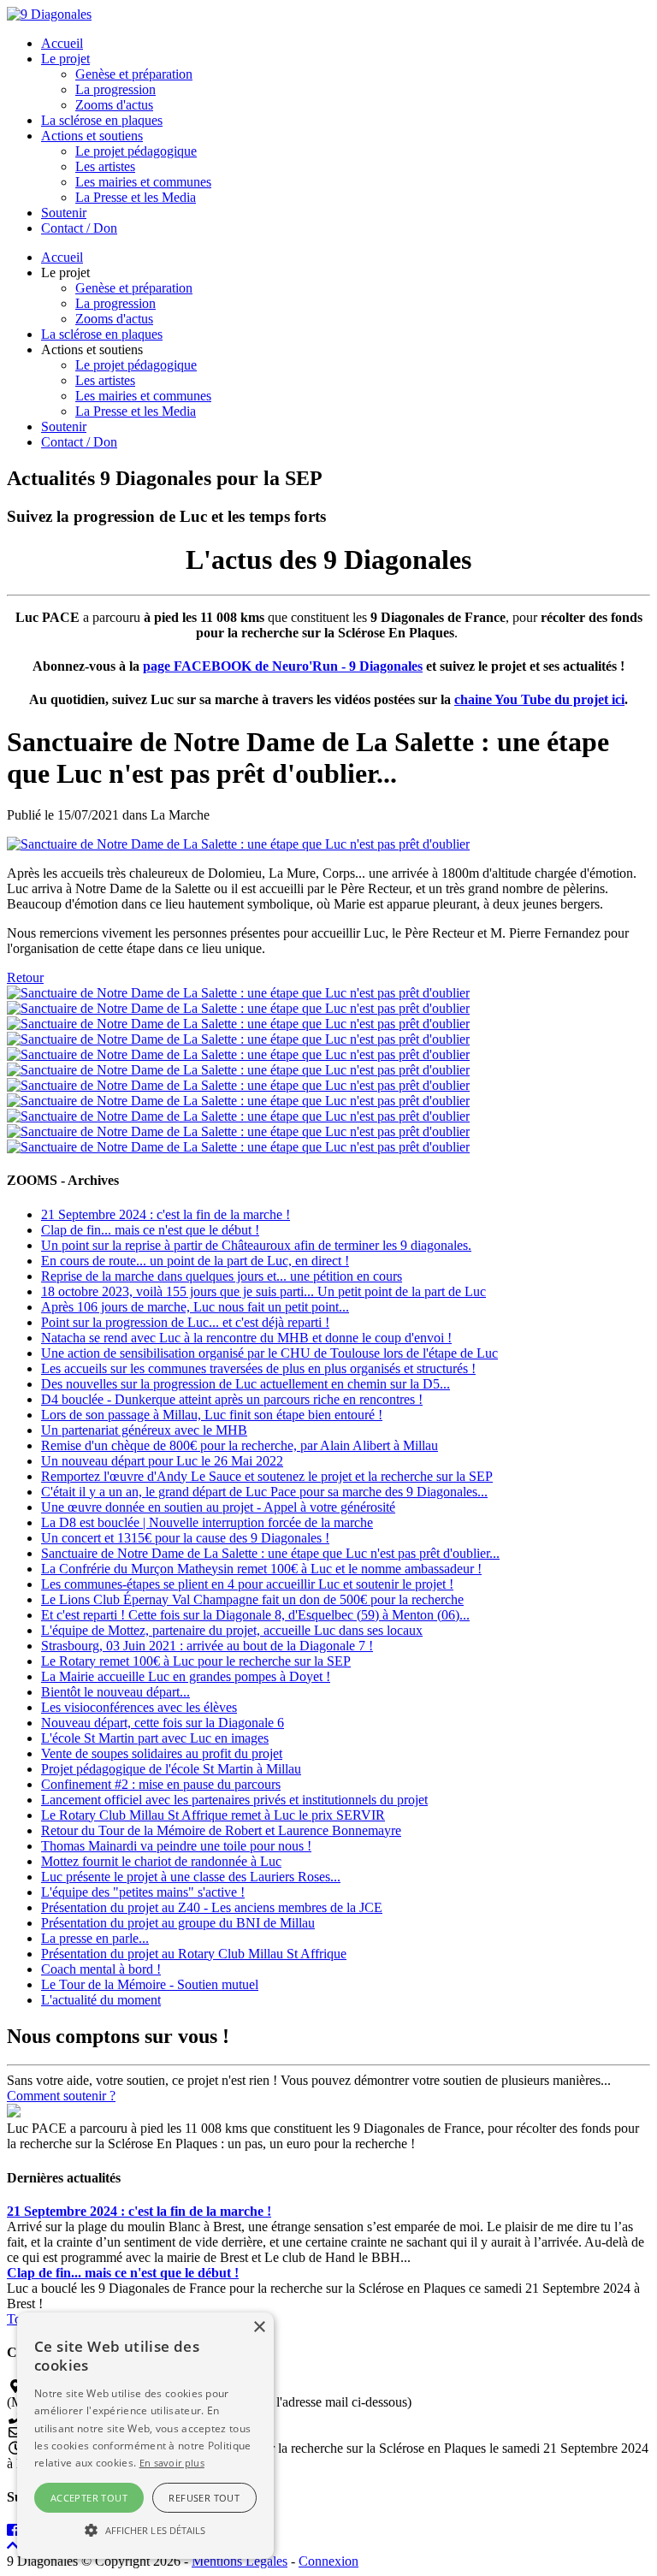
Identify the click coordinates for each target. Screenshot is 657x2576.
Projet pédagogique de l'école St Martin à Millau (171, 1769)
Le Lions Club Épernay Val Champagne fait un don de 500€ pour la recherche (252, 1599)
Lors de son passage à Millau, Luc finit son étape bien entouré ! (212, 1415)
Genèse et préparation (134, 74)
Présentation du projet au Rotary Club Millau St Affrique (194, 1954)
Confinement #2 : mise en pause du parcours (161, 1784)
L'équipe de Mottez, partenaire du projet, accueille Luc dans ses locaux (232, 1630)
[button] (145, 2529)
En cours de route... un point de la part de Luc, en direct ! (195, 1261)
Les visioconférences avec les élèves (139, 1707)
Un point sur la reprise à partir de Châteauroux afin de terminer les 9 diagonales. (256, 1245)
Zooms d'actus (114, 105)
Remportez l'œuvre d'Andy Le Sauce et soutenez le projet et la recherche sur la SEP (267, 1476)
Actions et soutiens (92, 136)
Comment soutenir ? (61, 2096)
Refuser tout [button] (204, 2498)
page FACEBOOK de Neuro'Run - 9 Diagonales (283, 666)
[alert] (145, 2436)
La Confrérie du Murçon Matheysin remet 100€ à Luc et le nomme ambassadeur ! (261, 1569)
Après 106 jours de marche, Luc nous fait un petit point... (195, 1307)
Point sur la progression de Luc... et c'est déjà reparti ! (185, 1322)
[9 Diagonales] (49, 14)
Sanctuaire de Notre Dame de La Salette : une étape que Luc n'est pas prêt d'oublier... (270, 1553)
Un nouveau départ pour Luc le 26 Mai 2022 (162, 1461)
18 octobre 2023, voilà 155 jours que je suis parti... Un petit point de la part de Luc (263, 1291)
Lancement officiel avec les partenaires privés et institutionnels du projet (234, 1800)
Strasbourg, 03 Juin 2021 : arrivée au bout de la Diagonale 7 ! (207, 1646)
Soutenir (64, 213)
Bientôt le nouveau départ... (115, 1692)
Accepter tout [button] (89, 2498)
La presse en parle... (95, 1938)
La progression (115, 89)
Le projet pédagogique (136, 151)
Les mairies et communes (143, 182)
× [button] (259, 2327)
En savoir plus (172, 2463)
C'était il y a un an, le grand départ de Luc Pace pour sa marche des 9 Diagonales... (264, 1492)
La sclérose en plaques (102, 120)
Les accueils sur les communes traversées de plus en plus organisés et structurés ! (258, 1368)
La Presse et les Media (136, 197)
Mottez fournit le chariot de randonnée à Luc (161, 1861)
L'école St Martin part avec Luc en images (155, 1738)
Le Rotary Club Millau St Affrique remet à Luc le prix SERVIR (213, 1815)
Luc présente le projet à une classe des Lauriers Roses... (191, 1877)
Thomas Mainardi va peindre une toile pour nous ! (176, 1846)
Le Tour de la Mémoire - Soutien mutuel (150, 1984)
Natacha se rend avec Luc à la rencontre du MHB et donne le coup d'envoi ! (246, 1338)
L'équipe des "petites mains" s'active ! (143, 1892)
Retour (25, 977)
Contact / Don (79, 228)
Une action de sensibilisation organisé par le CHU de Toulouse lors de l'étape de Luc (269, 1353)
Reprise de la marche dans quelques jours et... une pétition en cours (222, 1276)
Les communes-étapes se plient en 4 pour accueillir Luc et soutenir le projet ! (247, 1584)
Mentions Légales (240, 2561)
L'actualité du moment (101, 2000)
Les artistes (105, 166)
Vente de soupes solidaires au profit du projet (162, 1753)
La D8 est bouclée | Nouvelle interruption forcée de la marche (207, 1522)
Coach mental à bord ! (101, 1969)
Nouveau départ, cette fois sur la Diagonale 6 (163, 1723)
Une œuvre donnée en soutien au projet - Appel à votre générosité (218, 1507)
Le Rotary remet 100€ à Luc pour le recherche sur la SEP (196, 1661)
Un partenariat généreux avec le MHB (144, 1430)
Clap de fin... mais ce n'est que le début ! (150, 1230)
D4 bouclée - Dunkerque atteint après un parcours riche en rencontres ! (232, 1399)
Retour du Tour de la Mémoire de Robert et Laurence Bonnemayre (221, 1830)
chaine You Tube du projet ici (539, 699)
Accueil (62, 43)
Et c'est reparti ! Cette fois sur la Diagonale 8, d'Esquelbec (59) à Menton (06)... (255, 1615)
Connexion (328, 2561)
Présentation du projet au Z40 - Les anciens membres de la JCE (212, 1907)
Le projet (65, 59)
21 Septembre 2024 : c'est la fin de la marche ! (166, 1214)
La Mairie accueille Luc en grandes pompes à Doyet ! (186, 1676)
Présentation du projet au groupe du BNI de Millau (178, 1923)
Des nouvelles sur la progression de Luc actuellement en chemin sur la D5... (246, 1384)
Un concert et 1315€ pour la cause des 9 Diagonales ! (185, 1538)
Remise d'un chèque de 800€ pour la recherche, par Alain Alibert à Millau (240, 1445)
